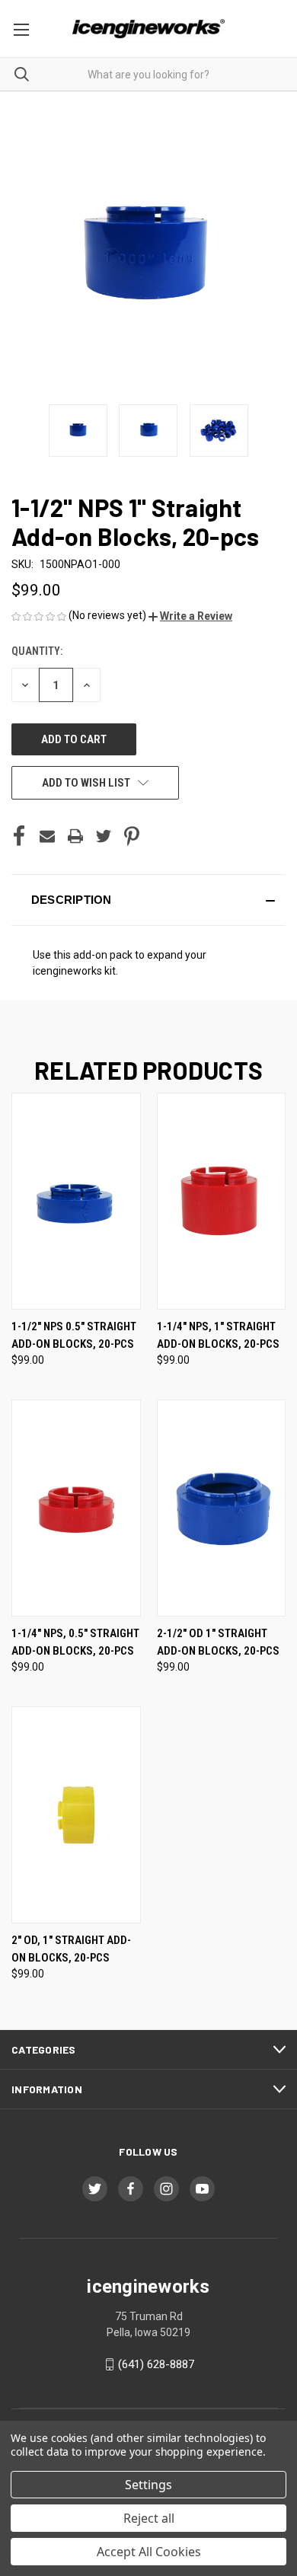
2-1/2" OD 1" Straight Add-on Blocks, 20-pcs (218, 1642)
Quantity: (37, 651)
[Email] (47, 836)
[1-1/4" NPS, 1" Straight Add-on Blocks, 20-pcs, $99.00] (222, 1201)
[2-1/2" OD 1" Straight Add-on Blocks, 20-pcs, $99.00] (222, 1508)
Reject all (149, 2518)
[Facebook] (19, 836)
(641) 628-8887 (156, 2364)
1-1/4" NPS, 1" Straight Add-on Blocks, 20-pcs (218, 1335)
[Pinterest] (132, 836)
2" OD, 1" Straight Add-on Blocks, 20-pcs (71, 1949)
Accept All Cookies (149, 2552)
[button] (190, 616)
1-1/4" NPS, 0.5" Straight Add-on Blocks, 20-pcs (75, 1642)
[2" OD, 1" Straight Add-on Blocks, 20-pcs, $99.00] (76, 1815)
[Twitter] (104, 836)
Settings (148, 2485)
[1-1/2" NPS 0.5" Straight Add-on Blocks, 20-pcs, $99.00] (76, 1201)
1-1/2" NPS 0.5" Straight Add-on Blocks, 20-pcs (74, 1335)
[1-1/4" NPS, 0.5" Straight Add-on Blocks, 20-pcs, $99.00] (76, 1508)
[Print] (75, 836)
